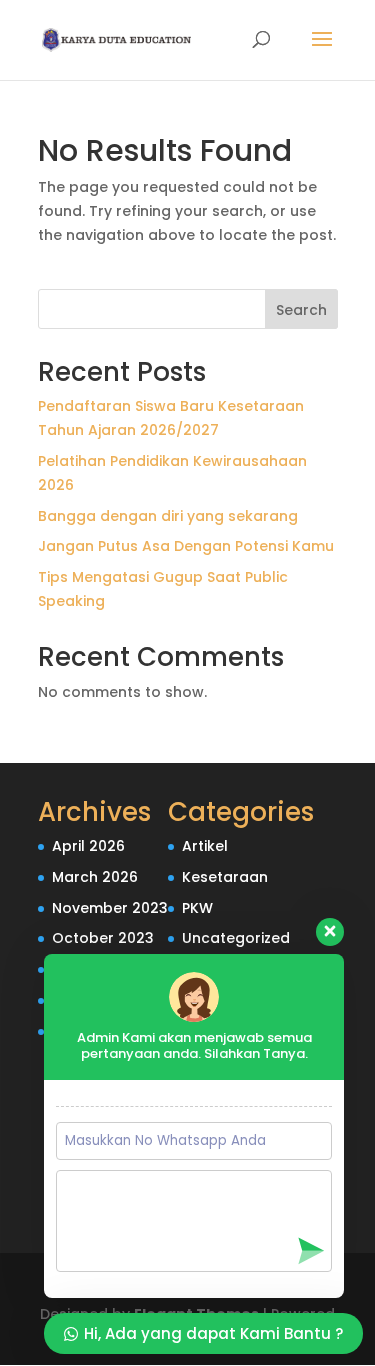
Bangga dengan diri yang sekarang (168, 516)
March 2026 (95, 877)
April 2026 (88, 846)
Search (301, 310)
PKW (197, 908)
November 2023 (110, 908)
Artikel (205, 846)
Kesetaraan (225, 877)
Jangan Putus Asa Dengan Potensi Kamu (186, 546)
